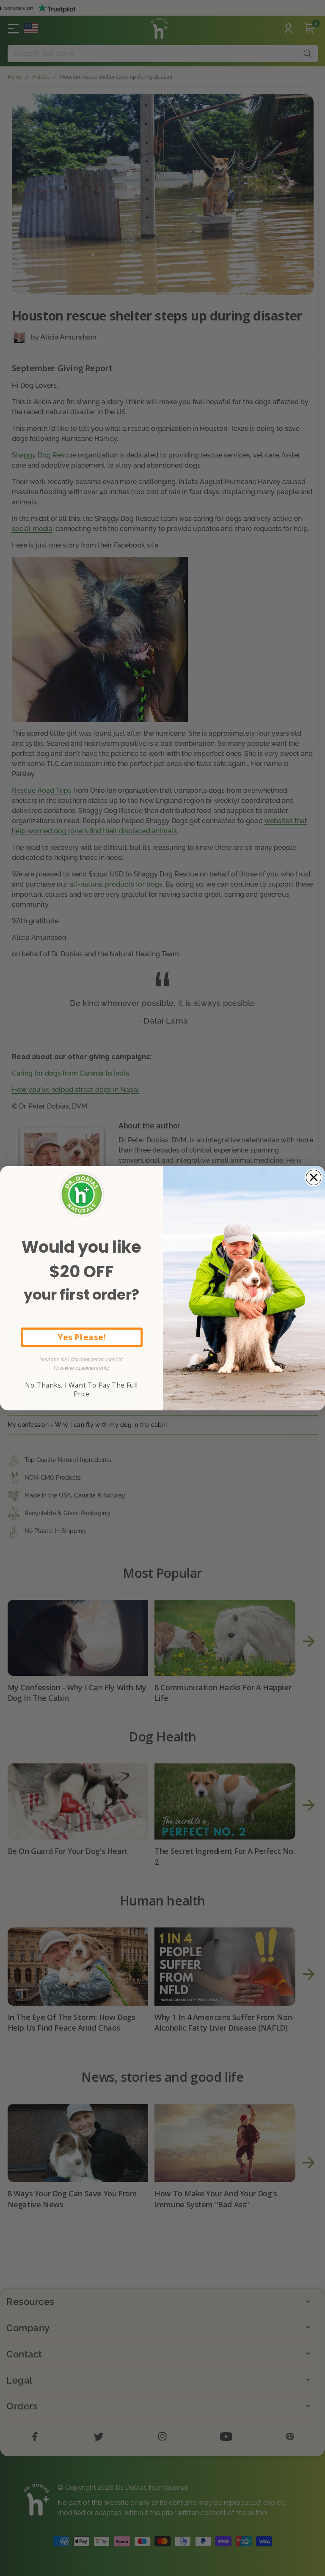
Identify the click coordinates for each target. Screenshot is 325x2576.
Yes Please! (81, 1337)
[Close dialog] (314, 1177)
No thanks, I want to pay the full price (81, 1389)
